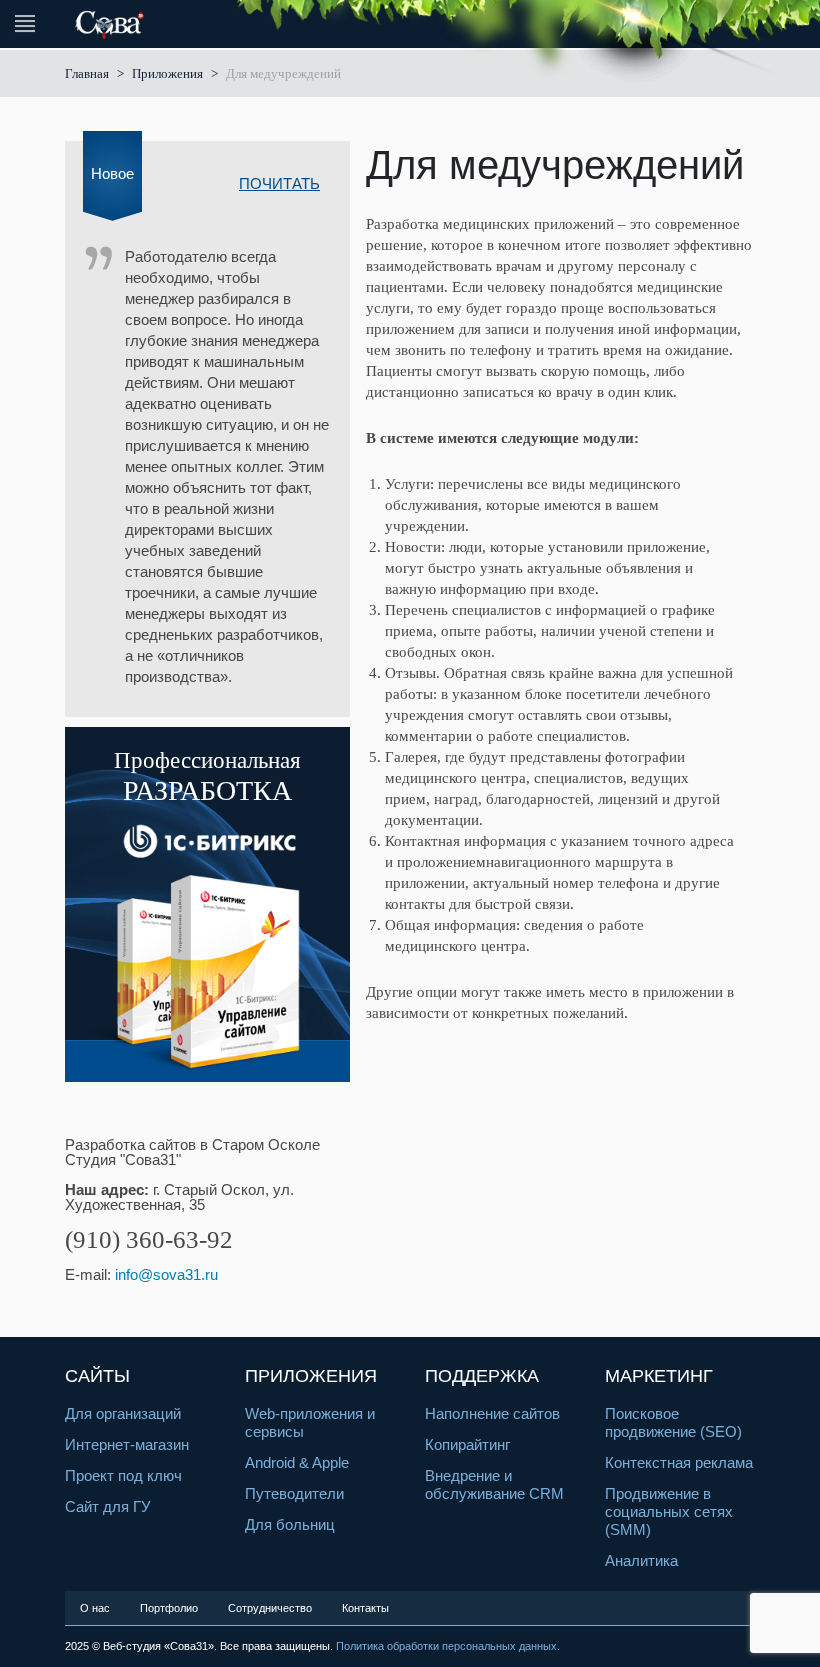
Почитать (279, 183)
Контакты (365, 1608)
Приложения (167, 73)
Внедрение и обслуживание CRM (494, 1484)
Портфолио (169, 1608)
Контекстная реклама (679, 1462)
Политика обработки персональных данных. (448, 1646)
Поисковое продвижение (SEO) (673, 1422)
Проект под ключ (123, 1475)
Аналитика (641, 1560)
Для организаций (123, 1413)
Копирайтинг (467, 1444)
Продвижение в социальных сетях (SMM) (669, 1511)
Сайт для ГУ (108, 1506)
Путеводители (294, 1493)
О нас (95, 1608)
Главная (87, 73)
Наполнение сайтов (492, 1413)
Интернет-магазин (127, 1444)
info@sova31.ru (166, 1274)
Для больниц (290, 1524)
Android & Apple (297, 1462)
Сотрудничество (270, 1608)
